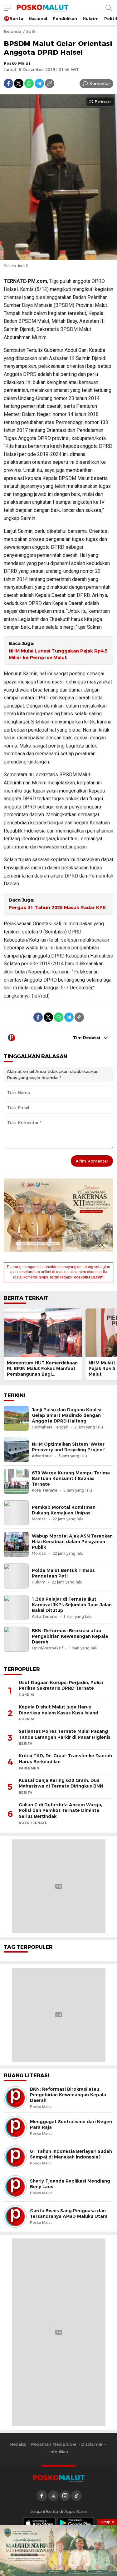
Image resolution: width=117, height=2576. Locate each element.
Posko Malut (17, 63)
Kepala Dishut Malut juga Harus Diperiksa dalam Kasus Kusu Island (58, 1710)
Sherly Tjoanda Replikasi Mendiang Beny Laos (70, 2184)
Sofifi (31, 31)
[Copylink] (50, 83)
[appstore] (39, 2523)
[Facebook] (8, 83)
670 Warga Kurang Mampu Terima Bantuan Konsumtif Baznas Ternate (71, 1478)
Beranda (12, 31)
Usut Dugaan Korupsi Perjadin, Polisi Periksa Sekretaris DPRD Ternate (61, 1686)
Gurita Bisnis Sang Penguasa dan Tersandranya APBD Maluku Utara (69, 2213)
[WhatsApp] (29, 83)
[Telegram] (39, 83)
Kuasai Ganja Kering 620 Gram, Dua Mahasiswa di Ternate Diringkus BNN (61, 1783)
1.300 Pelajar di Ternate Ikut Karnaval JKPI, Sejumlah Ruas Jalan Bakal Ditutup (72, 1605)
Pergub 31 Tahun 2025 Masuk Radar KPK (57, 908)
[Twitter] (19, 83)
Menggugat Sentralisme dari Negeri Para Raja (71, 2124)
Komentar (100, 83)
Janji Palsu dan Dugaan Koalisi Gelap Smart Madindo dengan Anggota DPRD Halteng (67, 1415)
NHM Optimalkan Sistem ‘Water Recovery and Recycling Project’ (69, 1447)
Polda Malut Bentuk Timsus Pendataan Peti (63, 1573)
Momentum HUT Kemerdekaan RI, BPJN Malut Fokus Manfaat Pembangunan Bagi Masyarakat (42, 1371)
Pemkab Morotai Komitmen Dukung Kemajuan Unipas (64, 1510)
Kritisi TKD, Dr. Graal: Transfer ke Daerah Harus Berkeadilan (65, 1759)
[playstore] (76, 2523)
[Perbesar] (58, 256)
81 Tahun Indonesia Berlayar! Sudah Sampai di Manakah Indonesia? (71, 2154)
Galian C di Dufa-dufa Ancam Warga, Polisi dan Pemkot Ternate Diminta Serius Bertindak (61, 1811)
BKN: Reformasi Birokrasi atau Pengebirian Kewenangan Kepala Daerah (70, 1636)
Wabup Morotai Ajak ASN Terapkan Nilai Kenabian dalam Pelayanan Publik (72, 1542)
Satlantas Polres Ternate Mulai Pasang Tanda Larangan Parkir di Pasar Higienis (65, 1734)
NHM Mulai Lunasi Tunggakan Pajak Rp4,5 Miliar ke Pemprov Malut (58, 654)
